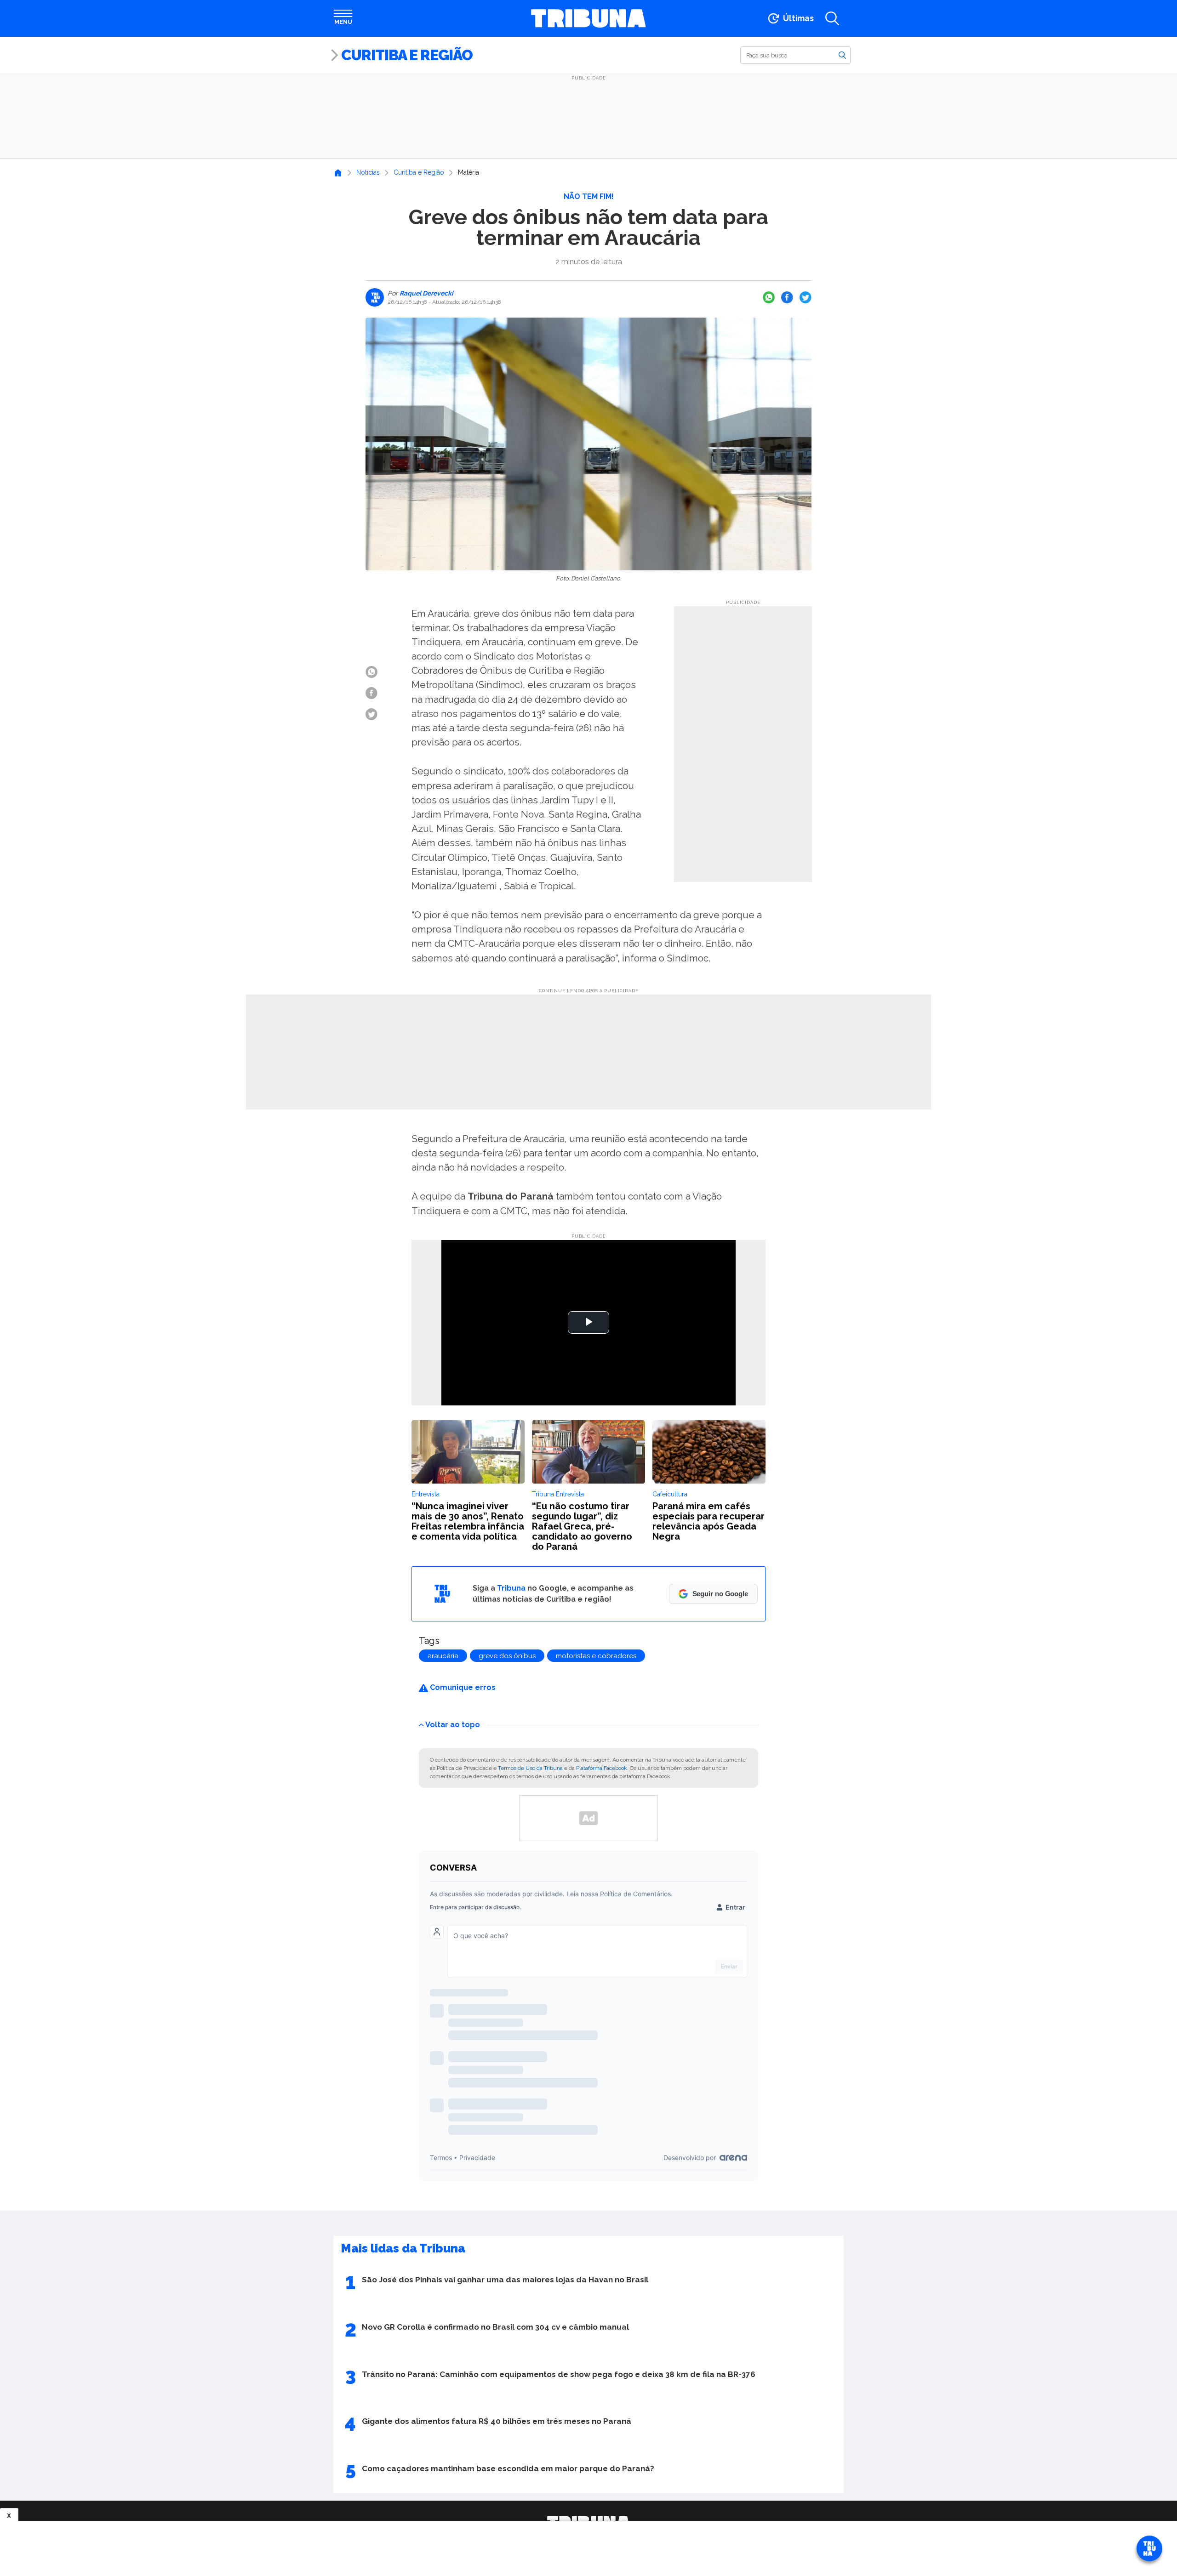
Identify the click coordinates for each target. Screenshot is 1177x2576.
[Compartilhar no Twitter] (806, 297)
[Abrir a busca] (832, 18)
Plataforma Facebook (602, 1768)
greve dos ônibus (507, 1656)
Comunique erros (462, 1687)
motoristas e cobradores (596, 1656)
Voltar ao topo (453, 1724)
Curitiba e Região (407, 55)
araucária (443, 1656)
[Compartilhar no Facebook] (787, 297)
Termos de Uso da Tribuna (530, 1768)
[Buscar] (842, 55)
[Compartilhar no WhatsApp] (769, 297)
